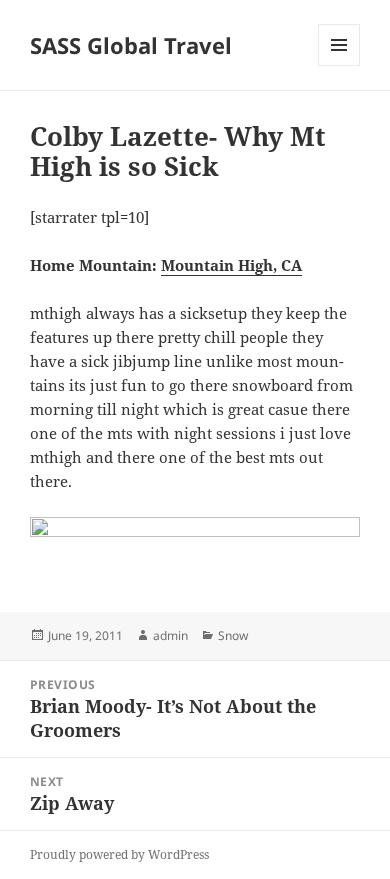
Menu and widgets (339, 65)
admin (170, 635)
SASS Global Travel (131, 45)
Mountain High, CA (231, 265)
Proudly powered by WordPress (119, 854)
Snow (233, 635)
